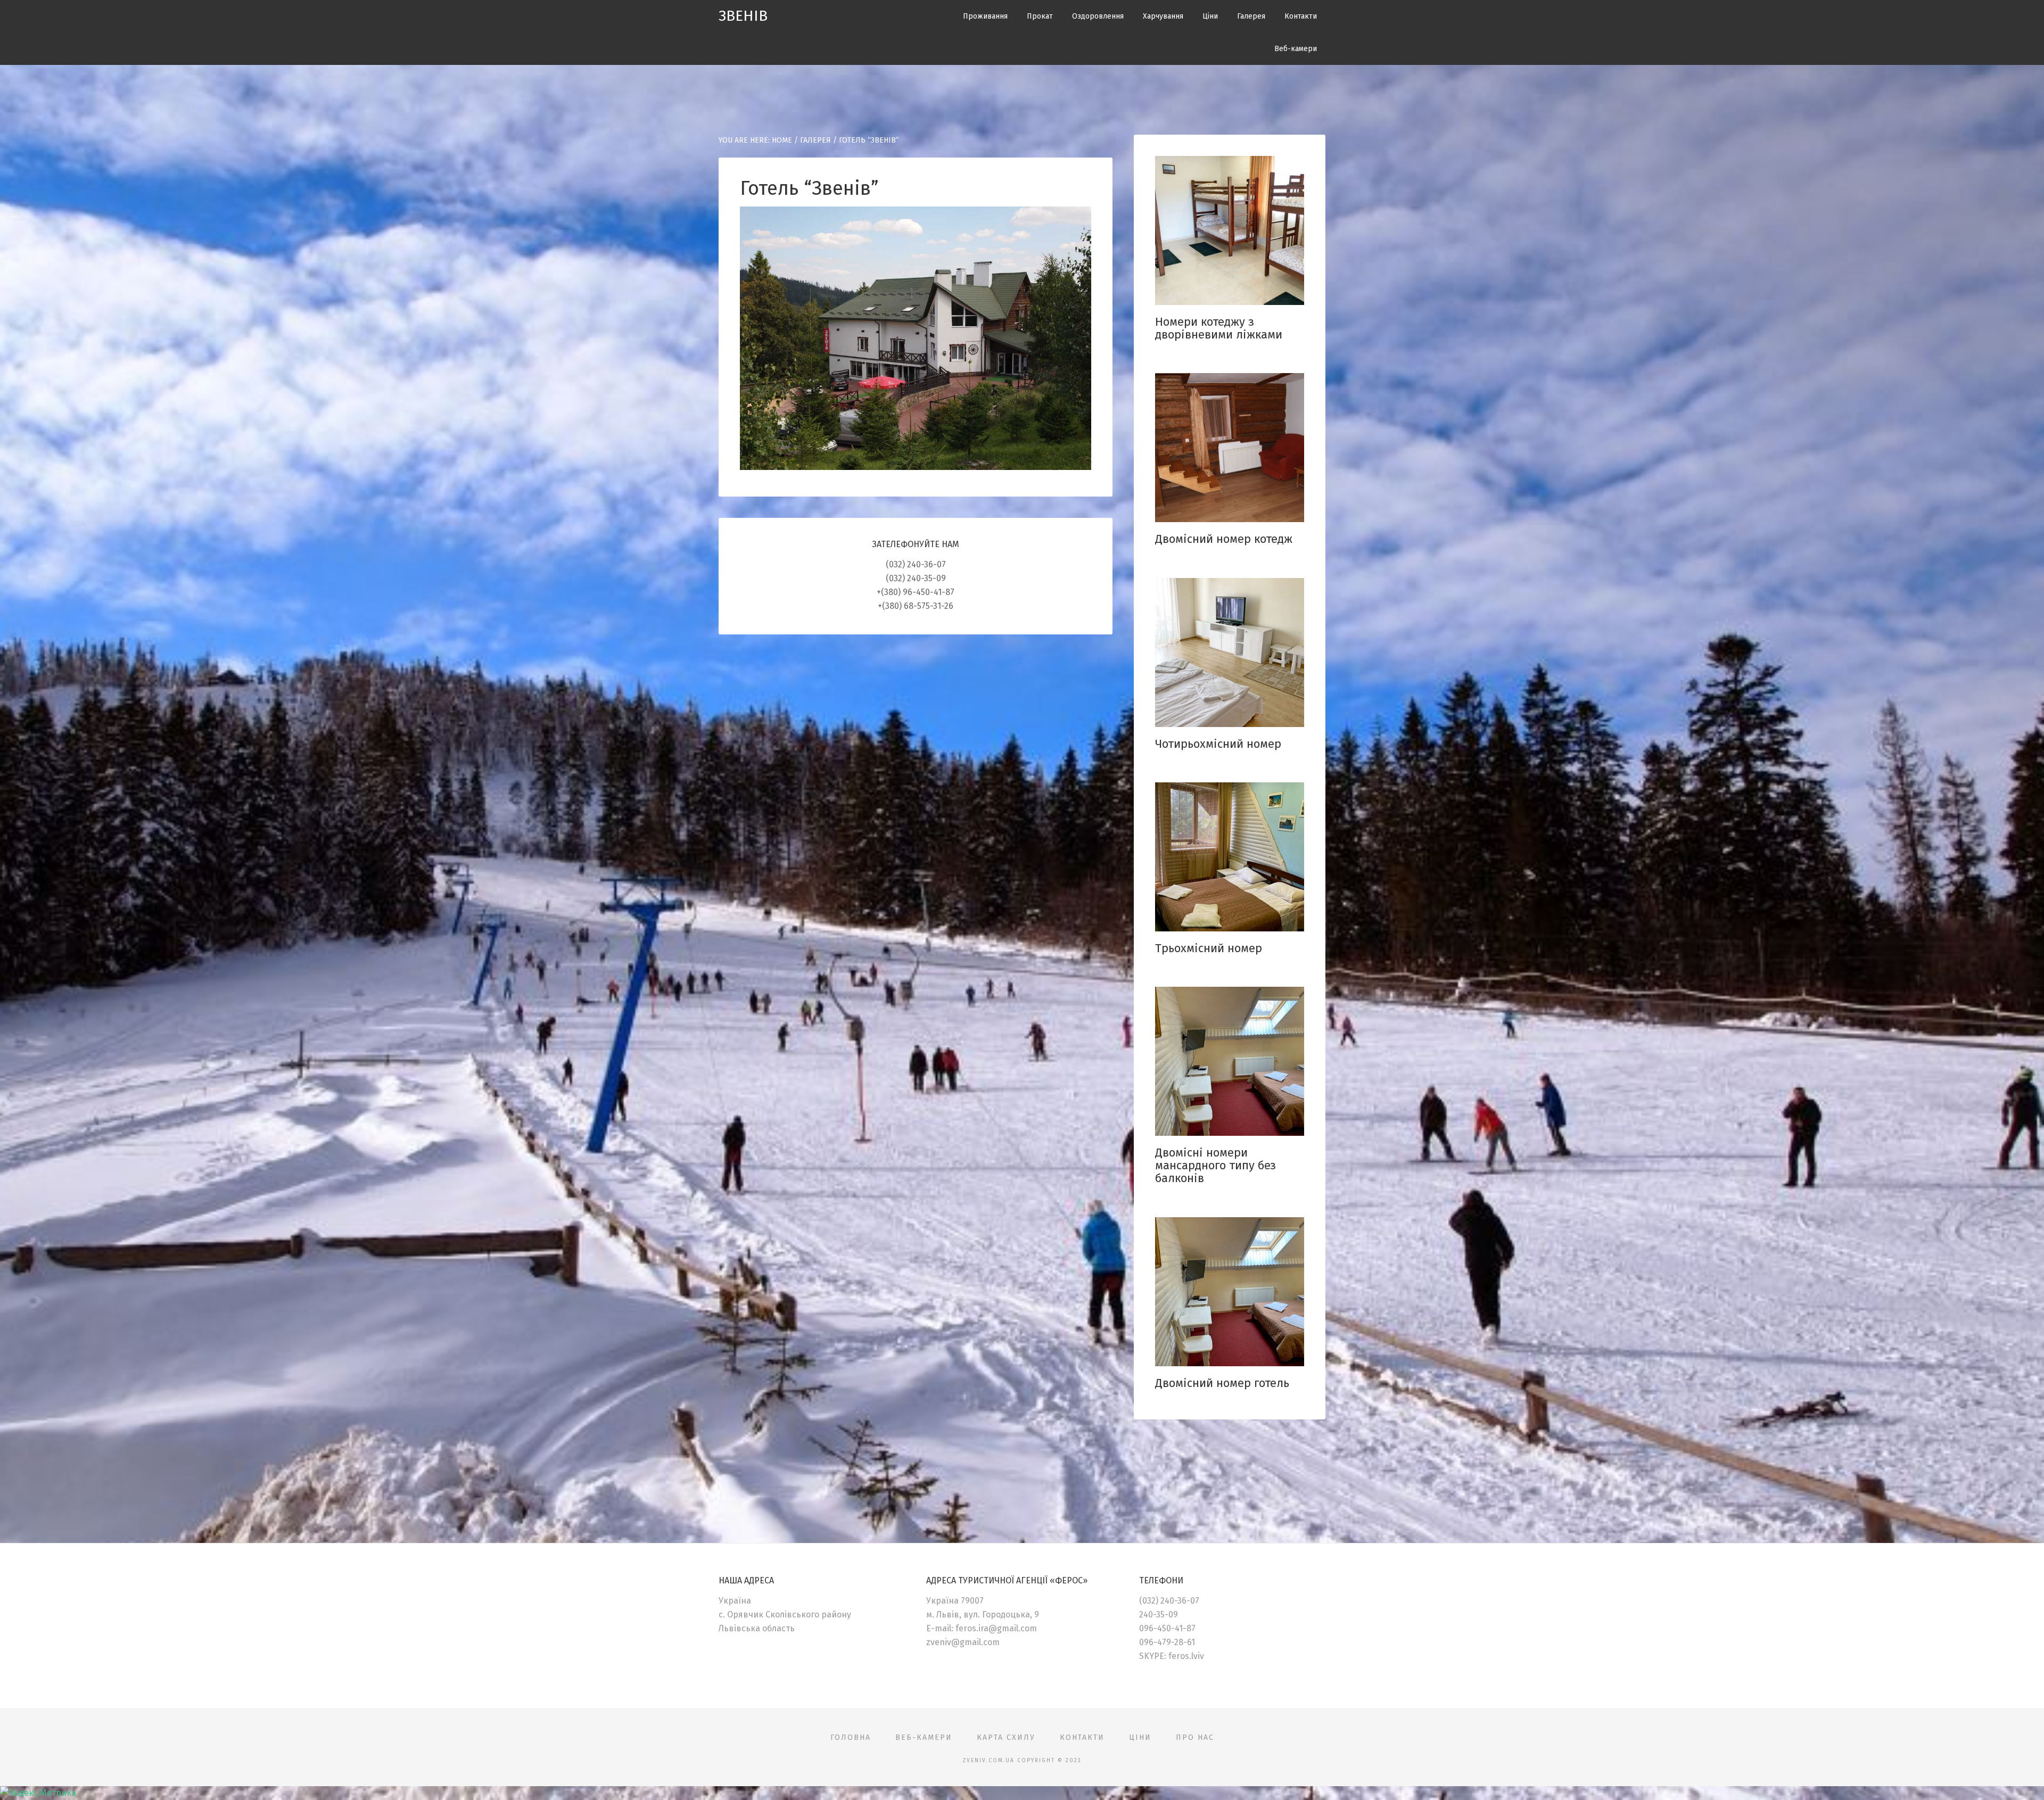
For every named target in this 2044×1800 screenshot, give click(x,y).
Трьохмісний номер (1209, 948)
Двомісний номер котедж (1224, 539)
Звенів (743, 16)
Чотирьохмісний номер (1218, 744)
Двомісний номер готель (1222, 1383)
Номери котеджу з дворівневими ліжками (1219, 328)
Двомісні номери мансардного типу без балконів (1215, 1165)
